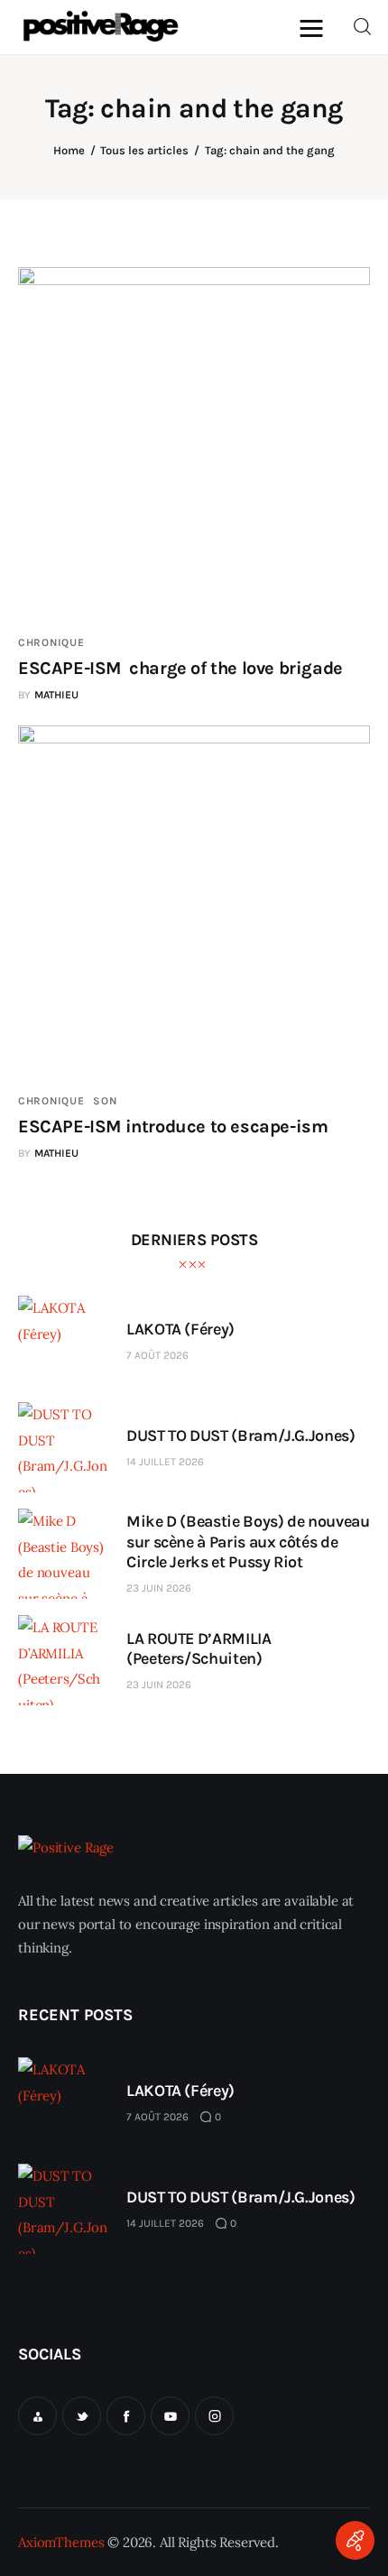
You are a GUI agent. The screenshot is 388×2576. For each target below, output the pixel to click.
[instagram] (214, 2416)
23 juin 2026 (159, 1588)
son (105, 1101)
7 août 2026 (157, 1355)
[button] (316, 28)
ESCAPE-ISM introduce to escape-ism (173, 1126)
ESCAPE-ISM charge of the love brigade (180, 668)
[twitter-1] (82, 2416)
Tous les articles (144, 150)
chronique (51, 642)
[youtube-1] (170, 2416)
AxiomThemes (61, 2542)
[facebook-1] (126, 2416)
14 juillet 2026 (165, 1462)
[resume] (37, 2416)
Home (69, 150)
